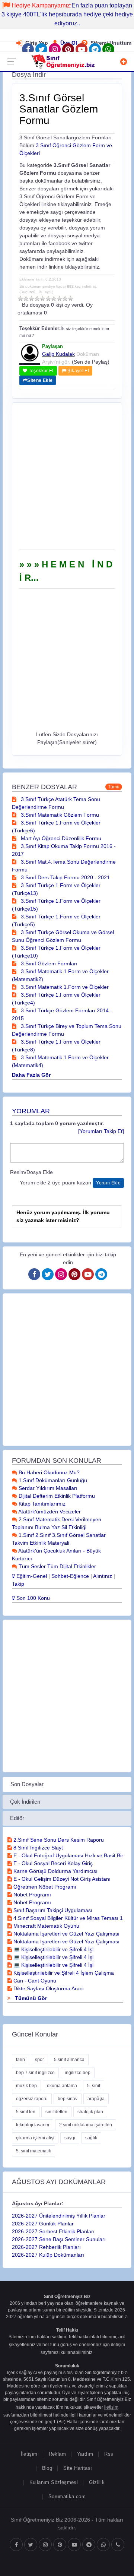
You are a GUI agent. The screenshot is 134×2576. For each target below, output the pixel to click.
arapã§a (96, 2099)
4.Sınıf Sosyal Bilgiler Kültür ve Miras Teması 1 (67, 1918)
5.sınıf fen (26, 2112)
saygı (70, 2138)
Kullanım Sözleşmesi (54, 2482)
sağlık (91, 2138)
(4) (37, 298)
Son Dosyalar (27, 1784)
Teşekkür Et (40, 371)
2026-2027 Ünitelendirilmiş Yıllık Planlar (59, 2216)
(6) (48, 298)
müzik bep (26, 2086)
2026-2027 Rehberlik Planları (46, 2247)
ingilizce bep (78, 2073)
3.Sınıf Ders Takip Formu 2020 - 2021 (65, 877)
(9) (65, 298)
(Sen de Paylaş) (91, 362)
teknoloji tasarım (33, 2125)
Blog (47, 2468)
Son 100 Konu (32, 1598)
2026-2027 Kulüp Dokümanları (48, 2255)
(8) (59, 298)
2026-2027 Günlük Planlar (43, 2224)
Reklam (57, 2454)
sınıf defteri (56, 2112)
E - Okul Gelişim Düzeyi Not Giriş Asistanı (61, 1879)
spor (39, 2060)
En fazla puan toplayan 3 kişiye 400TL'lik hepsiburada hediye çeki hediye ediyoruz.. (67, 14)
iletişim (118, 2345)
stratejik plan (90, 2112)
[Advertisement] (67, 479)
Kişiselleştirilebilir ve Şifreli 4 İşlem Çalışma (63, 1973)
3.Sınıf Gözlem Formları (48, 963)
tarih (20, 2060)
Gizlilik (97, 2482)
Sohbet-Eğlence (70, 1576)
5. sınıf (94, 2086)
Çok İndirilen (25, 1802)
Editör (17, 1818)
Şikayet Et (78, 371)
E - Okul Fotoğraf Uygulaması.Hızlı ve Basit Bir (68, 1855)
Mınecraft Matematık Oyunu (46, 1926)
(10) (71, 298)
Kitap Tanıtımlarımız (41, 1504)
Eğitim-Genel (31, 1576)
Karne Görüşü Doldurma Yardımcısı (55, 1871)
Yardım (85, 2454)
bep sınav (68, 2099)
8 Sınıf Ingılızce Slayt (37, 1848)
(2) (26, 298)
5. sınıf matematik (33, 2151)
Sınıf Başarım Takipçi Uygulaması (52, 1910)
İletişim (29, 2454)
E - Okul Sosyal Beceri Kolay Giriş (52, 1863)
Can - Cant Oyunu (34, 1981)
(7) (54, 298)
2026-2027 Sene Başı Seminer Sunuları (59, 2239)
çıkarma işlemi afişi (35, 2138)
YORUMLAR (31, 1111)
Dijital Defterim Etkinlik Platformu (56, 1496)
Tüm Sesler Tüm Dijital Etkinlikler (57, 1566)
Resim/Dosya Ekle (31, 1172)
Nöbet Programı (31, 1895)
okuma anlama (62, 2086)
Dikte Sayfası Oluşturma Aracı (48, 1988)
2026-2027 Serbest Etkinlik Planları (53, 2231)
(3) (31, 298)
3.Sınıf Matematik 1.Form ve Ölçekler (64, 987)
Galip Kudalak (58, 354)
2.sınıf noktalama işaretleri (86, 2125)
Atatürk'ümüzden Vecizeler (49, 1512)
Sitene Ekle (40, 380)
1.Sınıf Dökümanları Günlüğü (52, 1480)
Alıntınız (103, 1576)
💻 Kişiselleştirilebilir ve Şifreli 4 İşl (53, 1949)
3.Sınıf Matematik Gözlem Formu (59, 815)
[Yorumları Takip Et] (101, 1131)
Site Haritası (78, 2468)
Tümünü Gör (30, 1998)
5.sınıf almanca (69, 2060)
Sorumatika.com (67, 2496)
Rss (109, 2454)
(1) (20, 298)
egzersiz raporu (32, 2099)
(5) (43, 298)
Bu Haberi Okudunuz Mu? (48, 1472)
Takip (18, 1584)
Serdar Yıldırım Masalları (47, 1488)
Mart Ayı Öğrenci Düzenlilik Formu (60, 838)
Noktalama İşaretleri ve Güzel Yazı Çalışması (66, 1934)
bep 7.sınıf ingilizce (35, 2073)
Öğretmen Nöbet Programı (44, 1887)
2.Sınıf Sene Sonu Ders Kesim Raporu (58, 1840)
